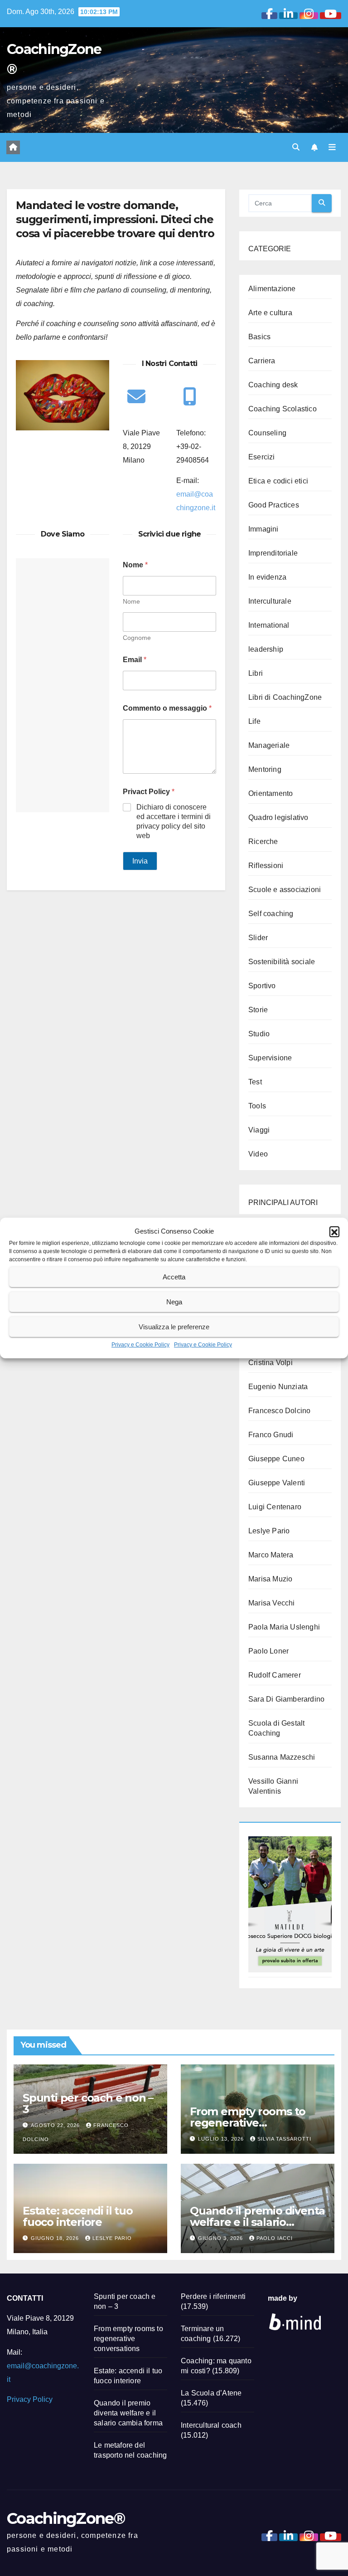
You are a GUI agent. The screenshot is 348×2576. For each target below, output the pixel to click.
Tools (257, 1106)
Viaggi (259, 1130)
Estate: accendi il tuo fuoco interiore (78, 2216)
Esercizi (262, 457)
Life (254, 721)
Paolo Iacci (275, 2238)
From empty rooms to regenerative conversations (248, 2123)
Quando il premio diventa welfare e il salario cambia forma (257, 2222)
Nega (174, 1302)
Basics (259, 337)
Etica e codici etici (278, 481)
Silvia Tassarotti (284, 2139)
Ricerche (263, 842)
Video (258, 1154)
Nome (131, 601)
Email (135, 660)
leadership (266, 649)
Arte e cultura (270, 313)
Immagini (263, 529)
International (269, 625)
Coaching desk (273, 385)
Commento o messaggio (167, 708)
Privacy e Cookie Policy (140, 1345)
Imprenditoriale (273, 553)
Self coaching (271, 914)
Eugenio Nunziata (278, 1387)
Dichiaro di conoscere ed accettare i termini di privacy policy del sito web (174, 821)
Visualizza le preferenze (174, 1327)
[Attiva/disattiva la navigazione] (332, 147)
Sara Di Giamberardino (286, 1699)
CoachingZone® (66, 2518)
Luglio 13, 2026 (222, 2139)
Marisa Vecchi (272, 1603)
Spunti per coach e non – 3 (88, 2103)
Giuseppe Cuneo (276, 1459)
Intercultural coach (211, 2425)
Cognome (137, 638)
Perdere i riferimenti (213, 2296)
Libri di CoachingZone (285, 697)
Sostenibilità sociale (282, 962)
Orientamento (271, 793)
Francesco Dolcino (279, 1411)
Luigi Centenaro (275, 1507)
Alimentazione (272, 289)
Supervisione (270, 1058)
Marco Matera (271, 1555)
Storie (258, 1010)
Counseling (267, 433)
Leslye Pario (269, 1531)
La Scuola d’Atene (211, 2393)
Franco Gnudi (271, 1435)
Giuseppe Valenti (277, 1483)
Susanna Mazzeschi (282, 1757)
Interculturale (270, 601)
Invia (140, 861)
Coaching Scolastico (283, 409)
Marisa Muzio (270, 1579)
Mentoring (265, 769)
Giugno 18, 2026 (56, 2238)
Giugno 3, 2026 (221, 2238)
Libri (256, 673)
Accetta (174, 1277)
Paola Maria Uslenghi (284, 1627)
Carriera (262, 361)
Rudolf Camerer (275, 1675)
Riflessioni (266, 866)
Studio (259, 1034)
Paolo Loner (268, 1651)
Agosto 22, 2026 (56, 2125)
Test (255, 1082)
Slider (258, 938)
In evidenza (267, 577)
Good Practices (274, 505)
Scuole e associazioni (285, 890)
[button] (334, 1231)
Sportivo (262, 986)
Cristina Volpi (271, 1363)
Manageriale (269, 745)
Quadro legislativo (278, 817)
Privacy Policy (30, 2399)
